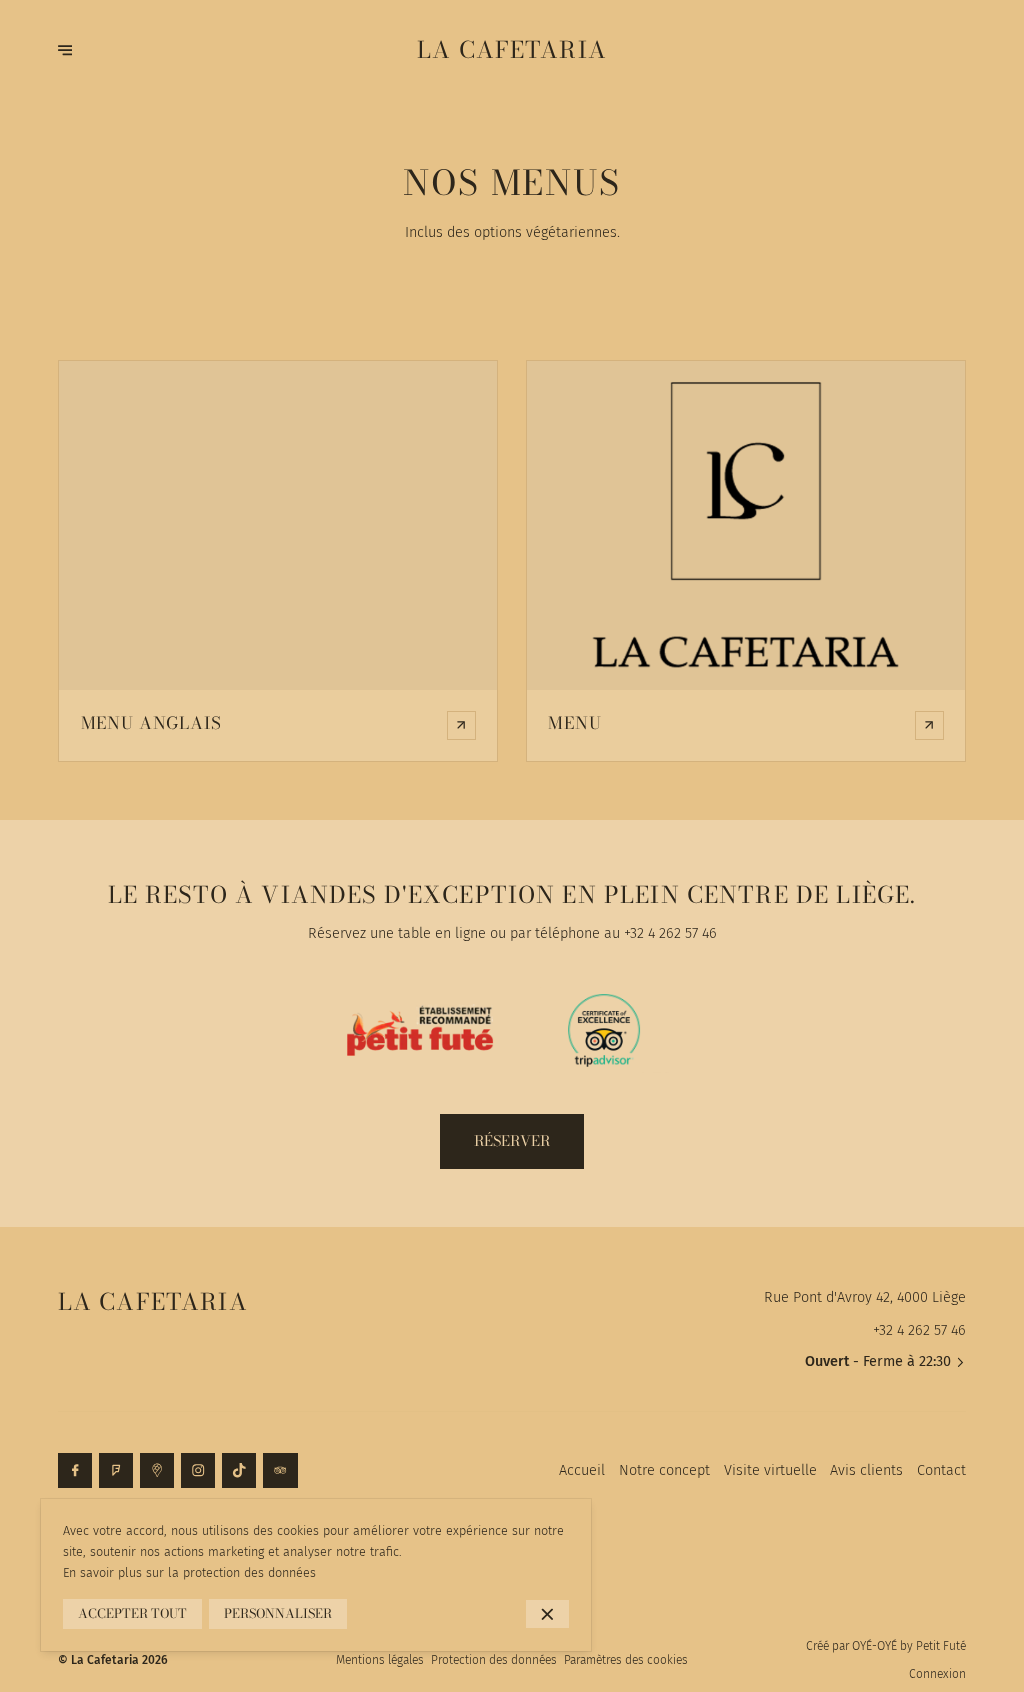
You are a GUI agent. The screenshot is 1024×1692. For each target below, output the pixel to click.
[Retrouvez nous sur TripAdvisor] (280, 1470)
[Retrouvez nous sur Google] (157, 1470)
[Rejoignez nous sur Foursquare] (116, 1470)
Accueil (582, 1470)
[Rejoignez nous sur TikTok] (239, 1470)
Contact (941, 1470)
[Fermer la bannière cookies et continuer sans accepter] (547, 1614)
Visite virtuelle (770, 1470)
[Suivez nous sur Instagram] (198, 1470)
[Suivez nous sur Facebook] (75, 1470)
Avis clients (866, 1470)
